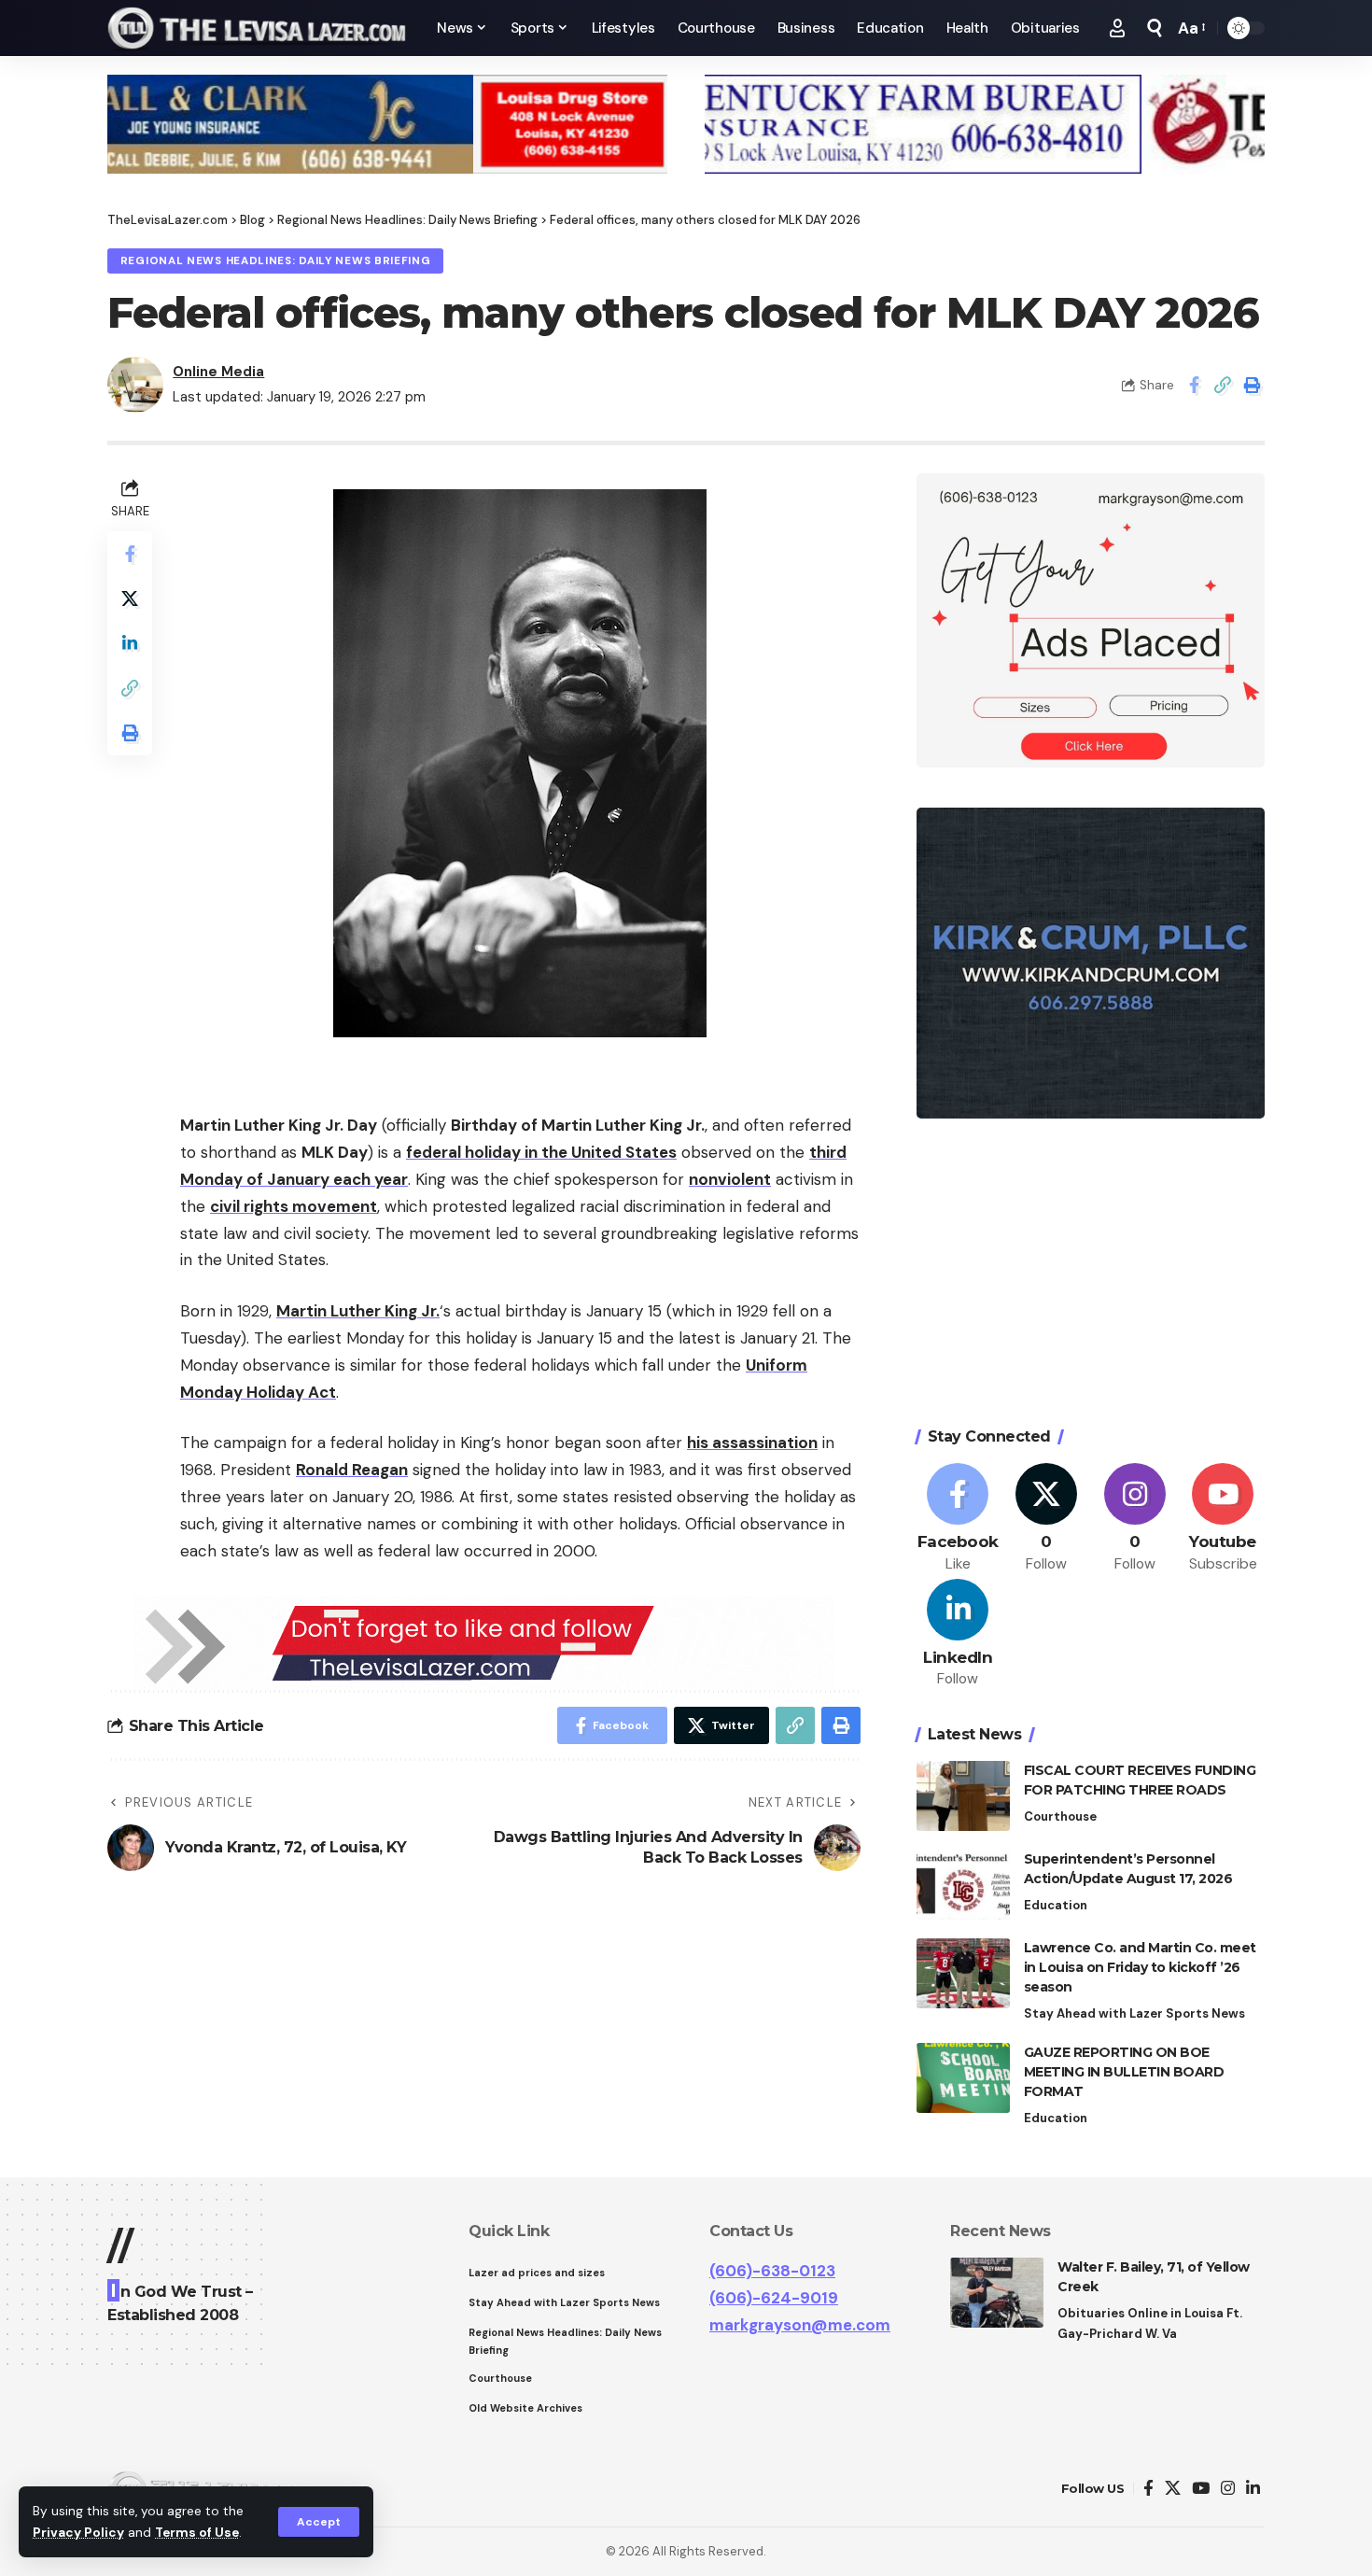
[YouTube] (1201, 2489)
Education (1056, 1905)
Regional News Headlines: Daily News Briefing (276, 261)
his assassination (752, 1443)
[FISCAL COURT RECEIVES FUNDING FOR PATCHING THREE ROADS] (963, 1796)
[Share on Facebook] (1194, 385)
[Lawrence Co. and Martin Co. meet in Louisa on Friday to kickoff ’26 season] (963, 1973)
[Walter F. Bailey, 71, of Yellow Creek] (997, 2293)
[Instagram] (1135, 1519)
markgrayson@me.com (800, 2325)
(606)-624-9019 (774, 2298)
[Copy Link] (1223, 385)
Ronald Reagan (352, 1470)
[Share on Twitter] (130, 599)
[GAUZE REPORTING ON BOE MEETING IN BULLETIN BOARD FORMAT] (963, 2078)
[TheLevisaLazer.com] (257, 28)
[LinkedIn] (959, 1634)
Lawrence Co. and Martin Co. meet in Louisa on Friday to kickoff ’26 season (1140, 1967)
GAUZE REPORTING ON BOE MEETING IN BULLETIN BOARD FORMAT (1124, 2072)
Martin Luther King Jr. (358, 1311)
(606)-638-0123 (772, 2271)
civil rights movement (294, 1206)
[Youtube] (1223, 1519)
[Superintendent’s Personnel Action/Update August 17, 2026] (963, 1885)
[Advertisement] (1091, 1275)
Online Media (218, 372)
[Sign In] (1117, 28)
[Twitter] (1046, 1519)
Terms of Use (197, 2533)
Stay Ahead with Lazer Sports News (1134, 2013)
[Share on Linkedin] (130, 644)
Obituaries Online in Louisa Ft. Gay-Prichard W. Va (1150, 2323)
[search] (1155, 28)
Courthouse (1060, 1816)
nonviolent (730, 1179)
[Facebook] (959, 1519)
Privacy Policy (78, 2533)
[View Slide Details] (387, 124)
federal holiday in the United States (541, 1152)
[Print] (1252, 385)
